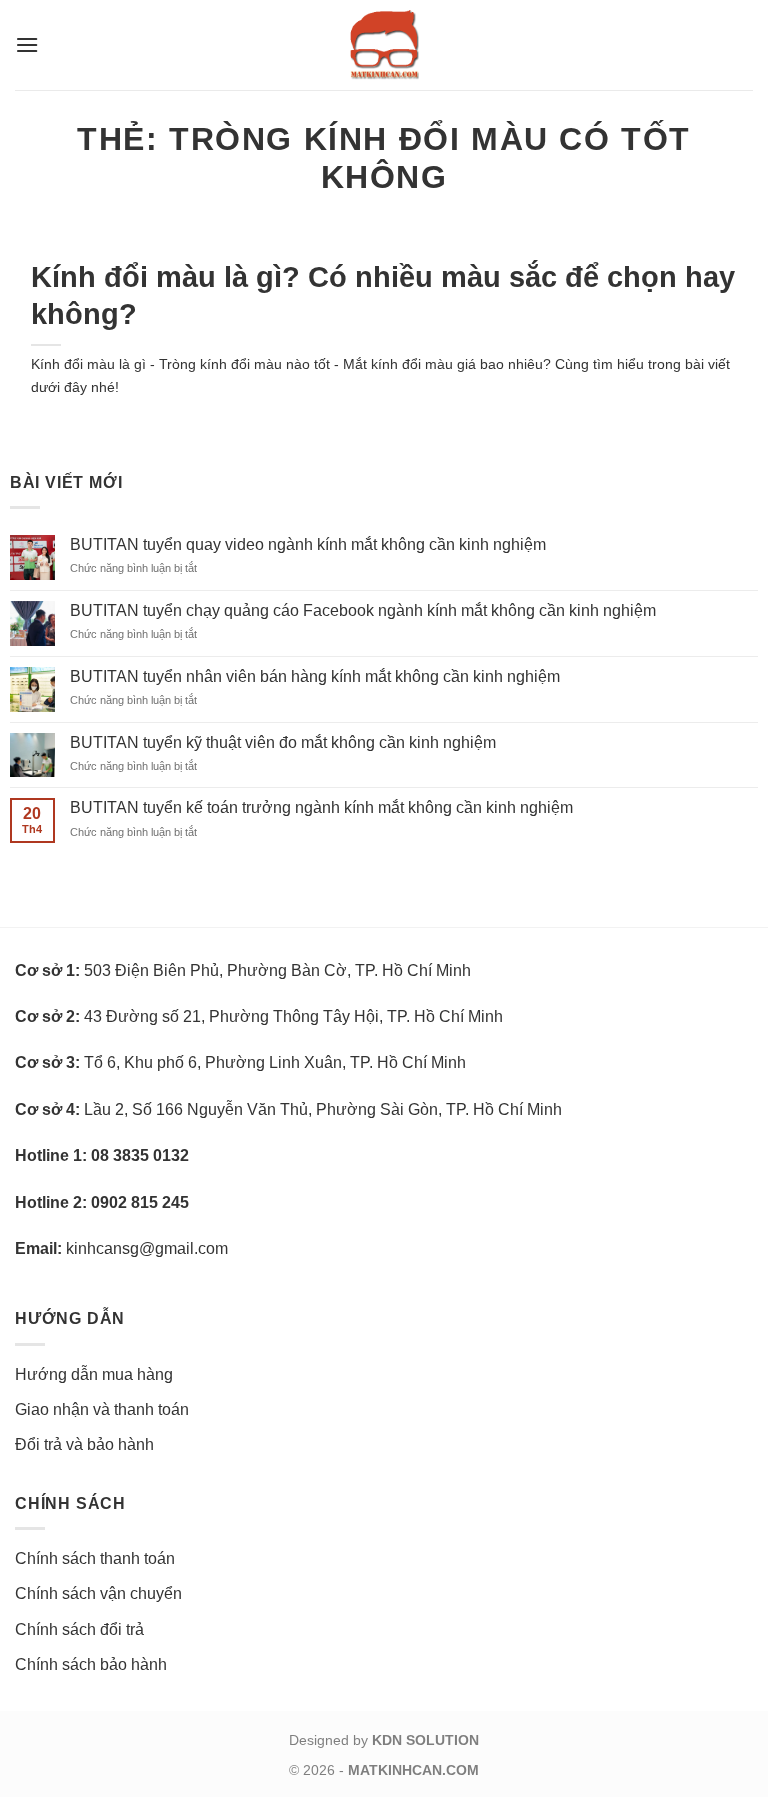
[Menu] (27, 44)
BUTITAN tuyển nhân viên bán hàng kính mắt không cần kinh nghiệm (315, 676)
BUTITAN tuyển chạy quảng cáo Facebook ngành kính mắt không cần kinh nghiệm (363, 610)
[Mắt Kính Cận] (384, 45)
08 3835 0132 (140, 1155)
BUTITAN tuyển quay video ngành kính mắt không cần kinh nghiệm (308, 544)
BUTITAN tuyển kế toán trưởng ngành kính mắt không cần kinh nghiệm (321, 807)
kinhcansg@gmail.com (147, 1248)
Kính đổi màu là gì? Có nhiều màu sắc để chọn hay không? (383, 295)
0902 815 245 (140, 1202)
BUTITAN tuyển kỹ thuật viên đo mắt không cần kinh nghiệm (283, 742)
